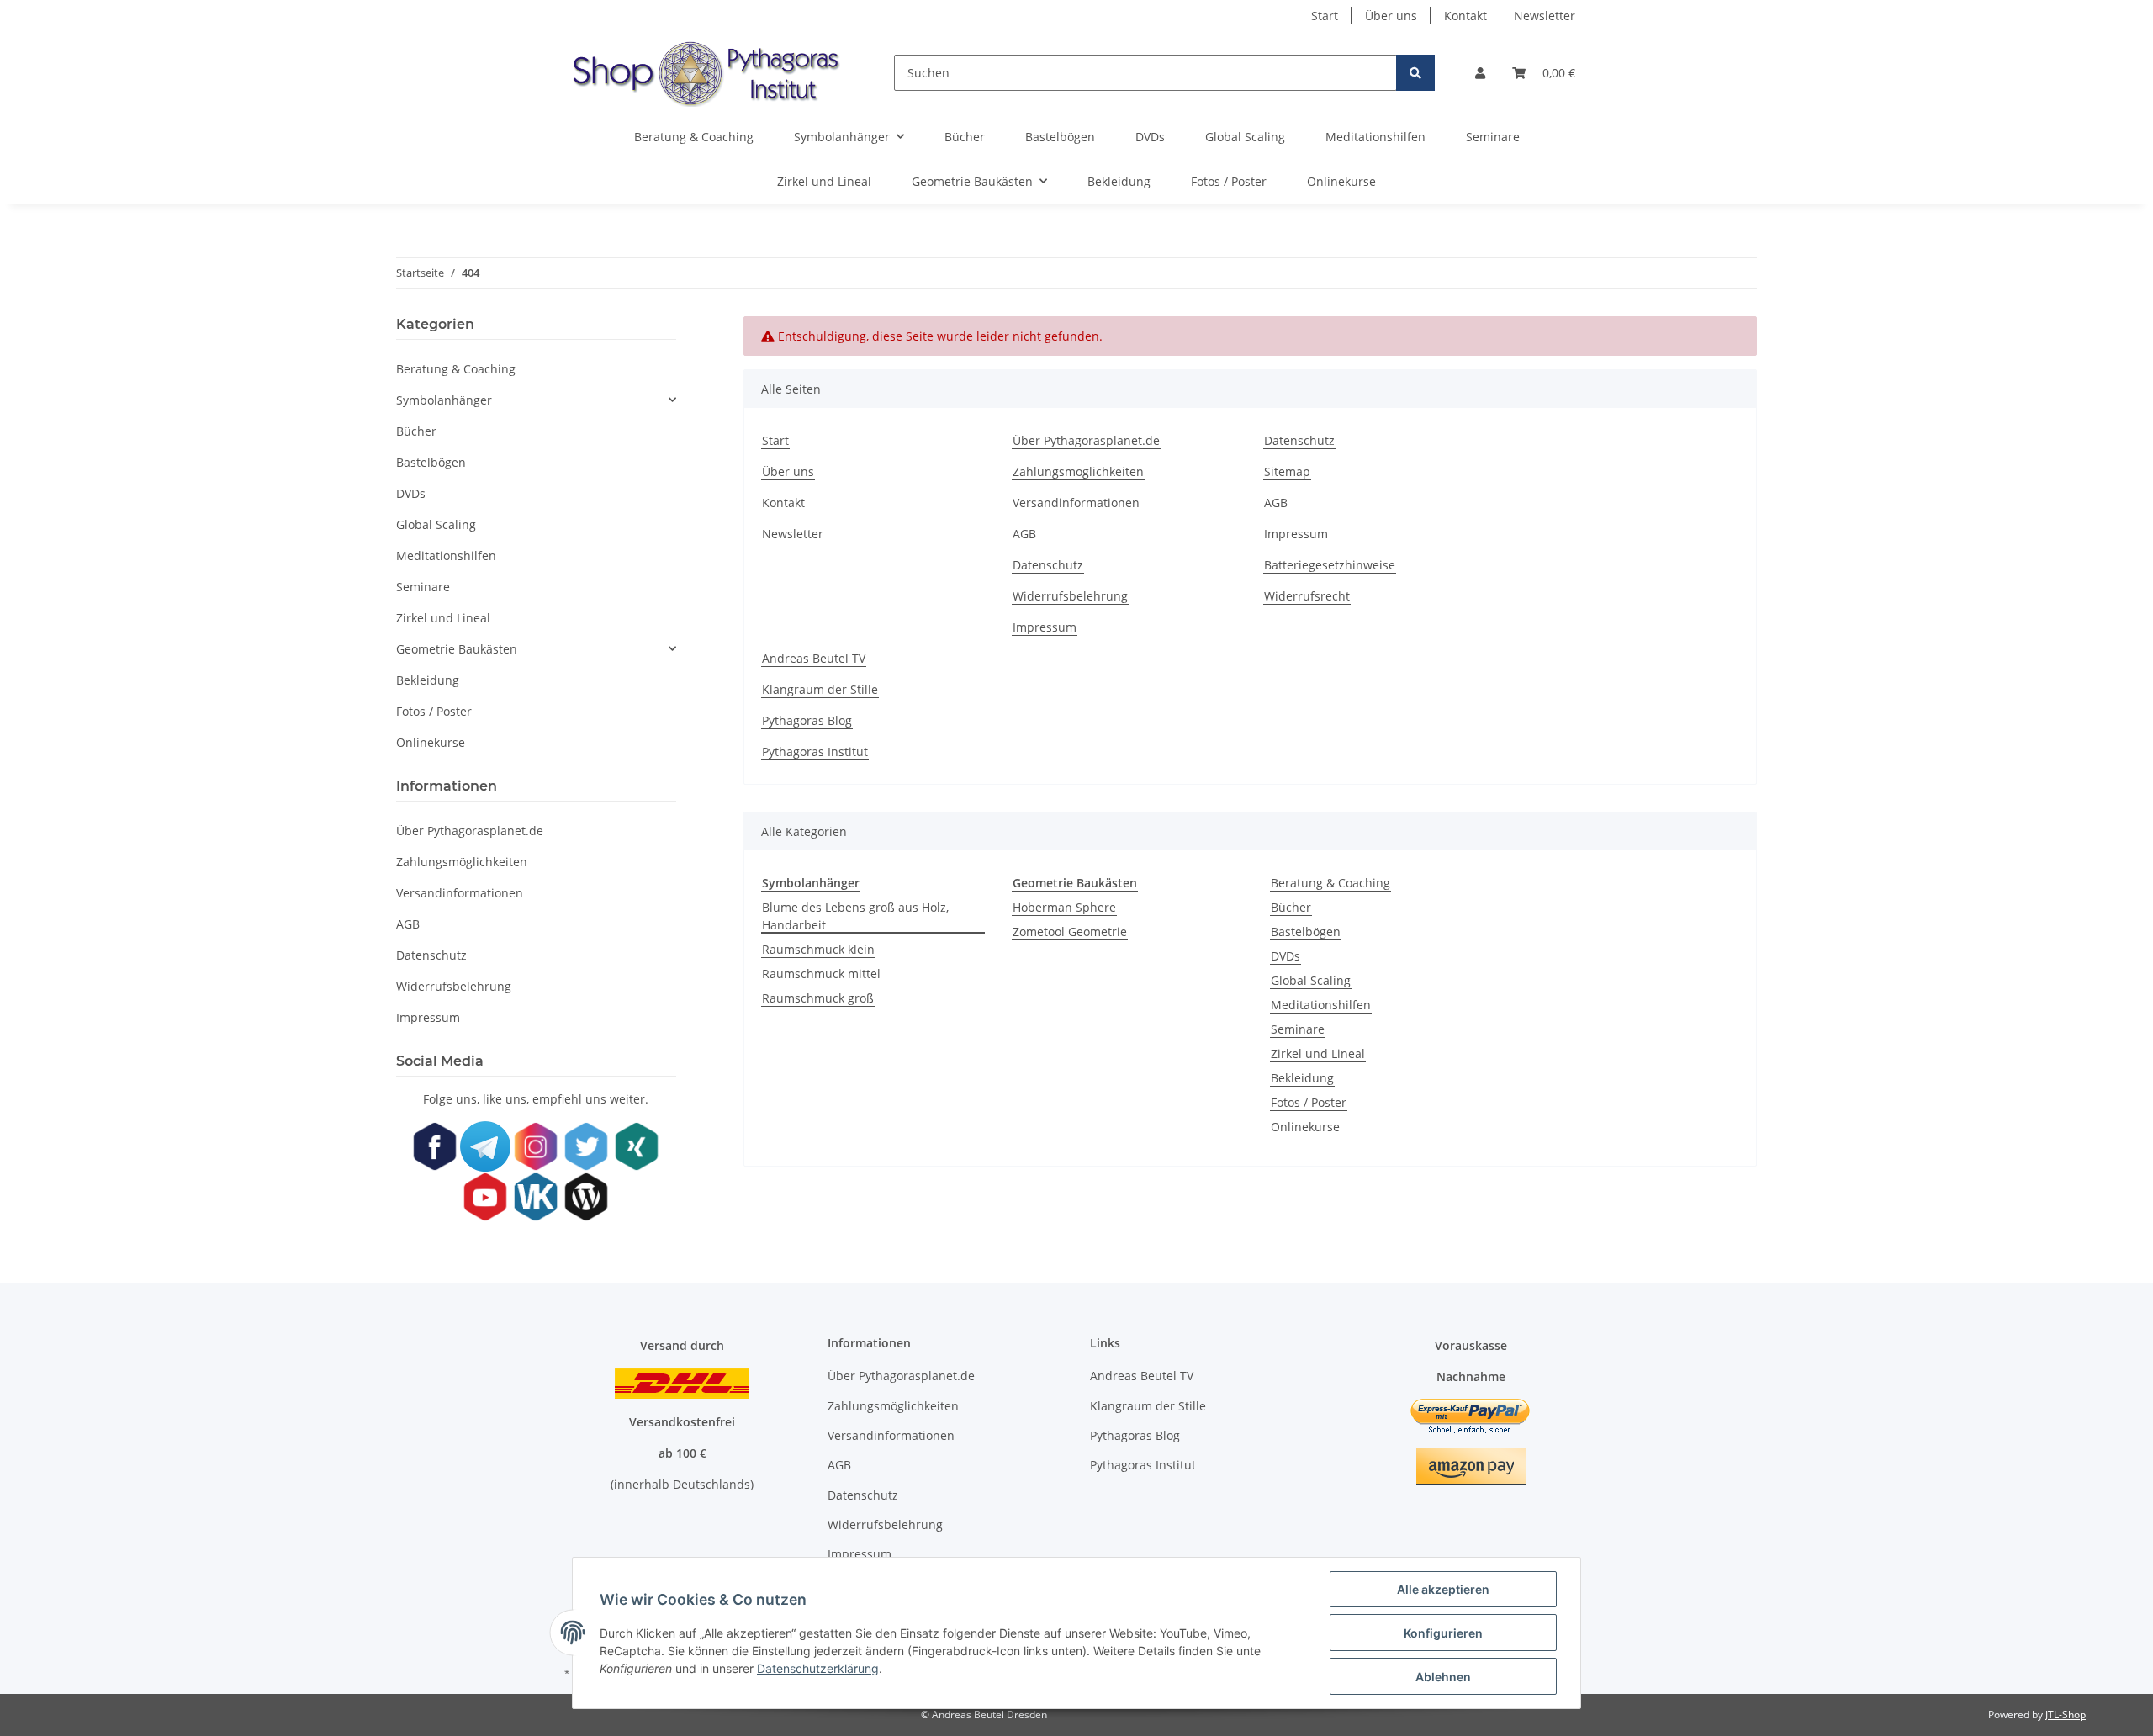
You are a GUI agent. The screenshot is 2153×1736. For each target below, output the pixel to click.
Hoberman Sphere (1064, 907)
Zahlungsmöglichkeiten (1078, 471)
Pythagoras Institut (815, 752)
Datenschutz (1048, 565)
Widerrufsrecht (1307, 596)
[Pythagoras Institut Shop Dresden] (702, 73)
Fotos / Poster (1309, 1102)
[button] (1480, 73)
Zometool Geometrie (1070, 932)
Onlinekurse (1305, 1127)
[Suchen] (1415, 73)
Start (1325, 16)
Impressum (1045, 627)
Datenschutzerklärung (818, 1668)
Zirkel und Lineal (1318, 1053)
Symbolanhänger (444, 400)
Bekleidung (1302, 1078)
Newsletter (1545, 16)
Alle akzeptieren (1443, 1589)
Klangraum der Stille (820, 689)
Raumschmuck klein (818, 949)
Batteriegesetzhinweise (1330, 565)
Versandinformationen (1076, 503)
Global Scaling (1311, 980)
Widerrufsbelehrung (1070, 596)
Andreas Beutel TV (814, 658)
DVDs (1285, 956)
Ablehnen (1443, 1677)
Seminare (1298, 1029)
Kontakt (1465, 16)
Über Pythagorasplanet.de (1086, 440)
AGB (1024, 534)
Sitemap (1287, 471)
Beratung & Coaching (1330, 883)
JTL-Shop (2066, 1715)
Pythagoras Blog (807, 720)
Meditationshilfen (1321, 1005)
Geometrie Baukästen (457, 649)
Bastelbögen (1306, 932)
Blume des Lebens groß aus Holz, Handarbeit (855, 916)
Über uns (1391, 16)
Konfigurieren (1443, 1633)
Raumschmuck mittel (821, 974)
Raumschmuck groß (818, 998)
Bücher (1291, 907)
